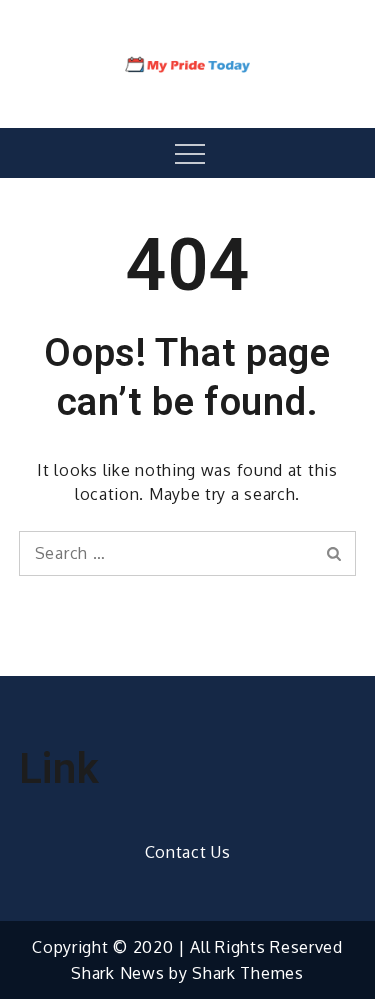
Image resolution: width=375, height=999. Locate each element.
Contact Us (188, 852)
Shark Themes (247, 973)
